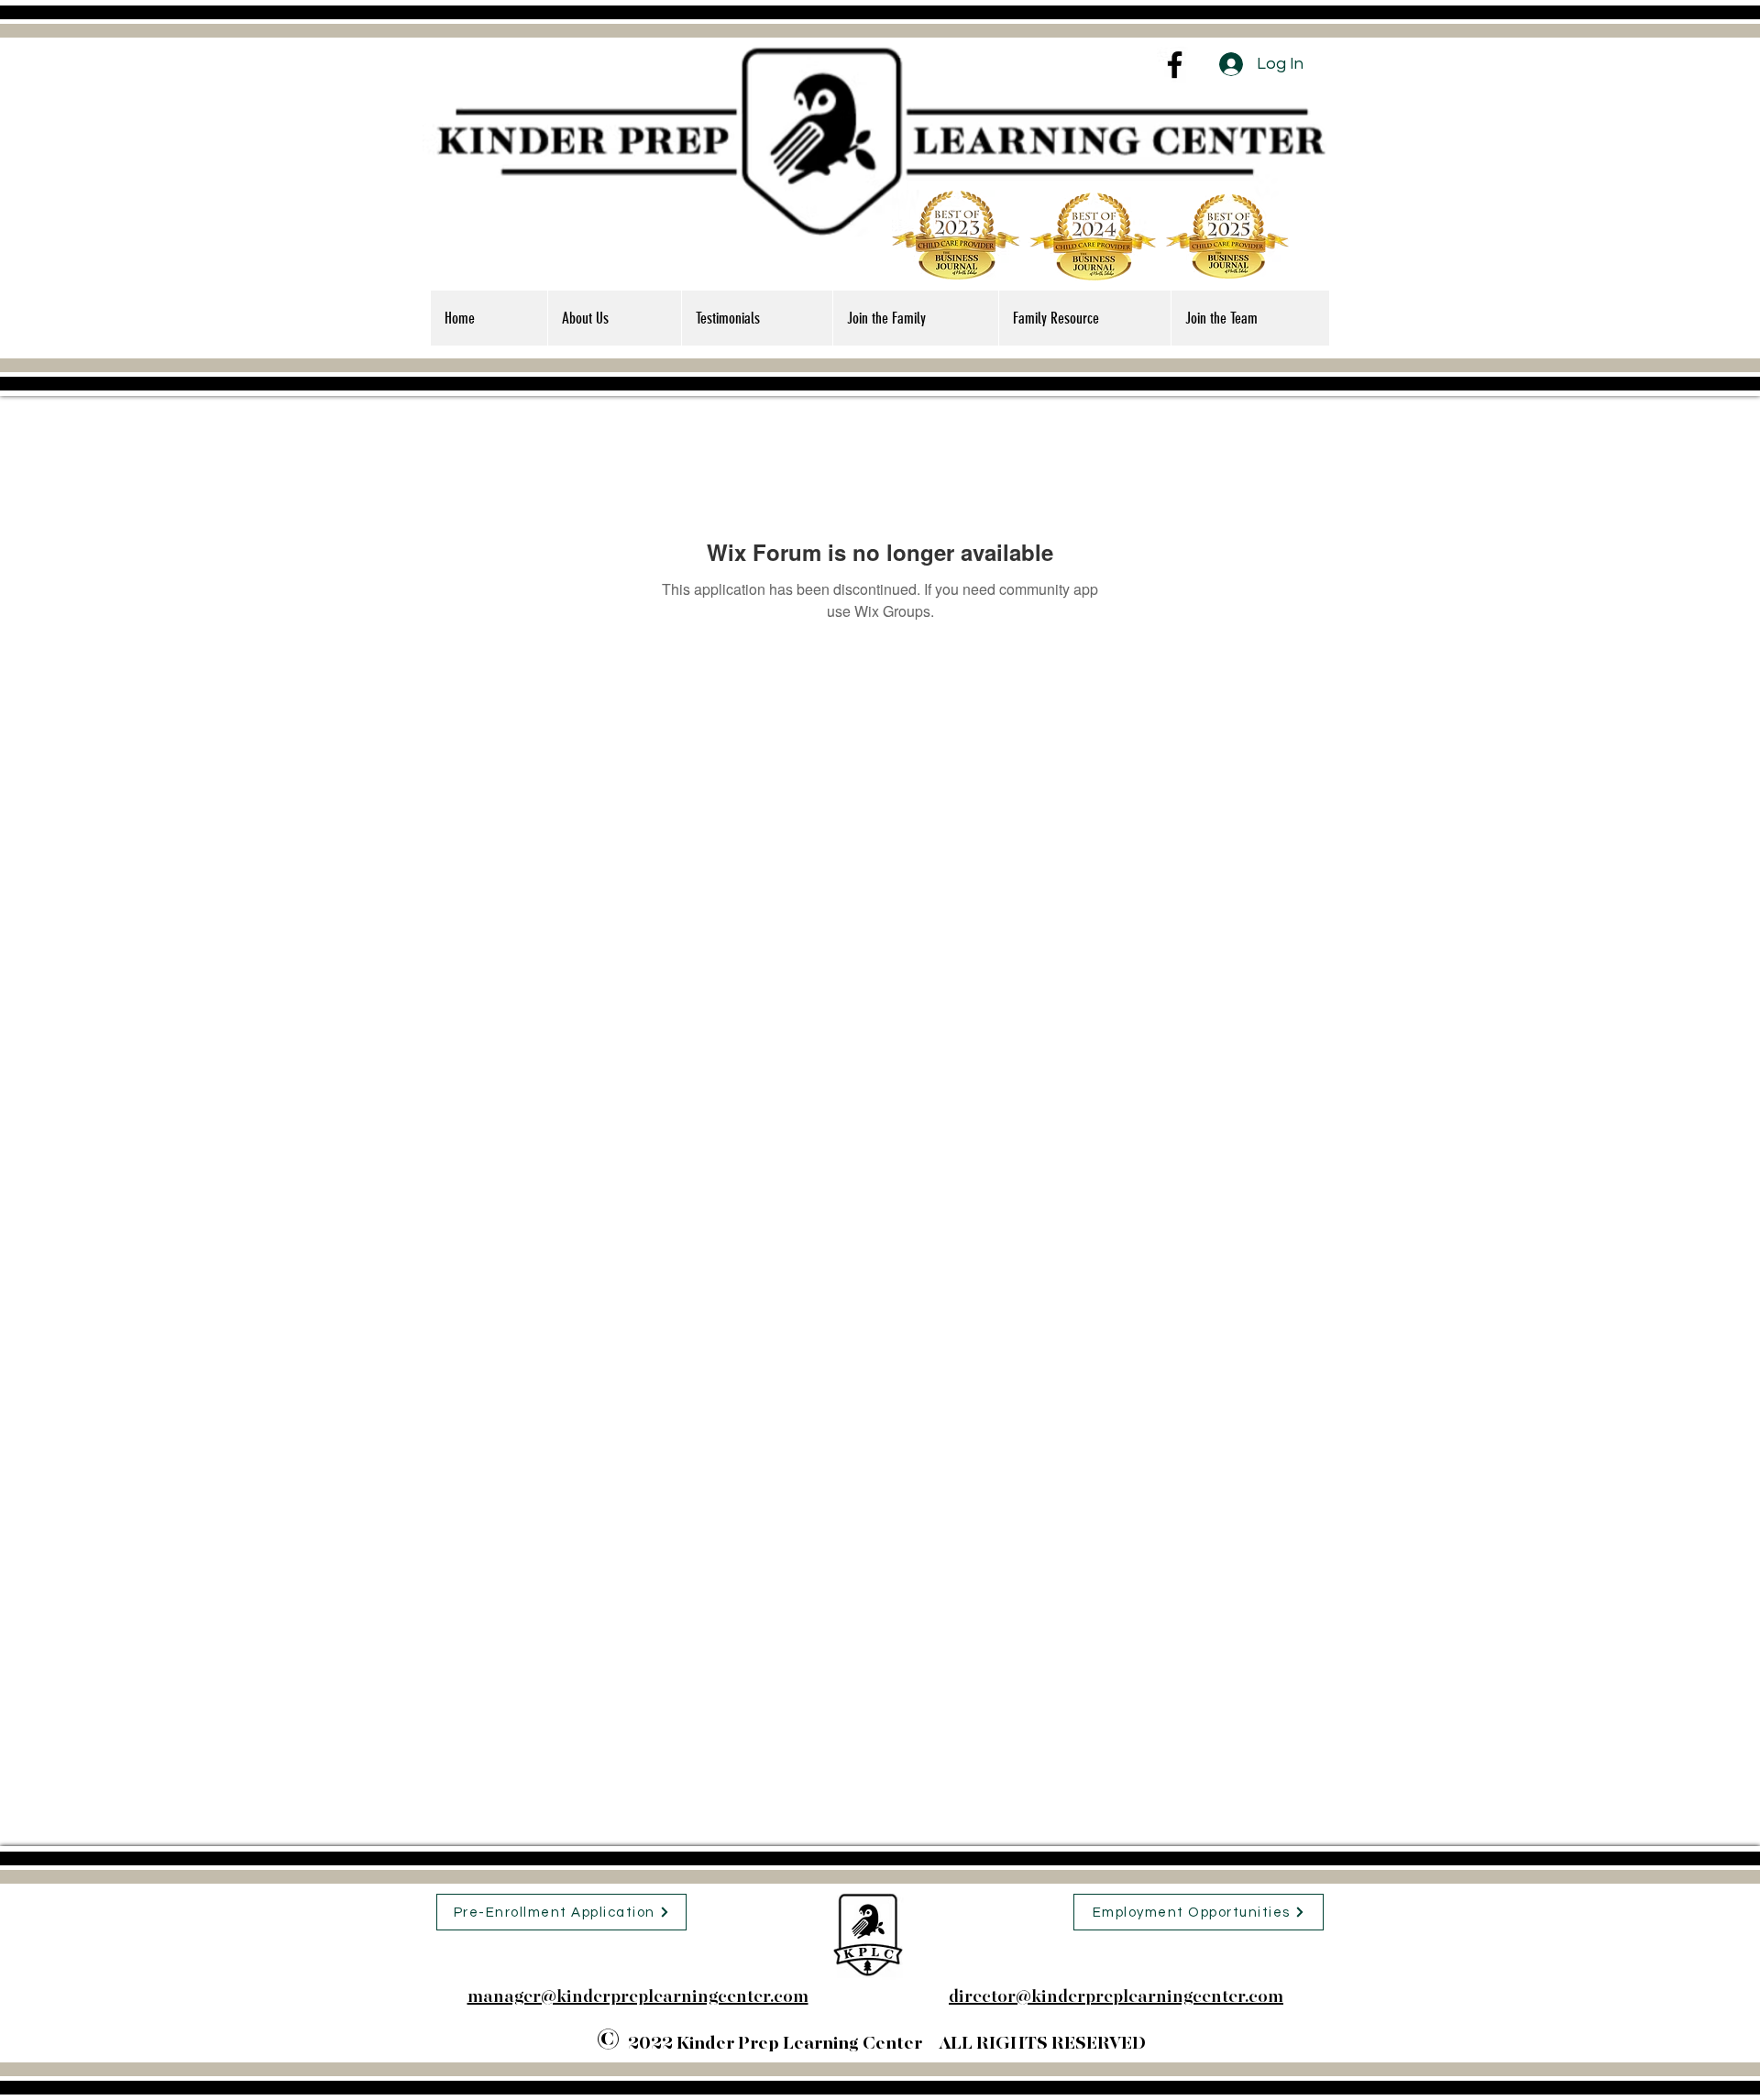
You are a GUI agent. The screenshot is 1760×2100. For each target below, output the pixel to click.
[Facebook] (1175, 65)
